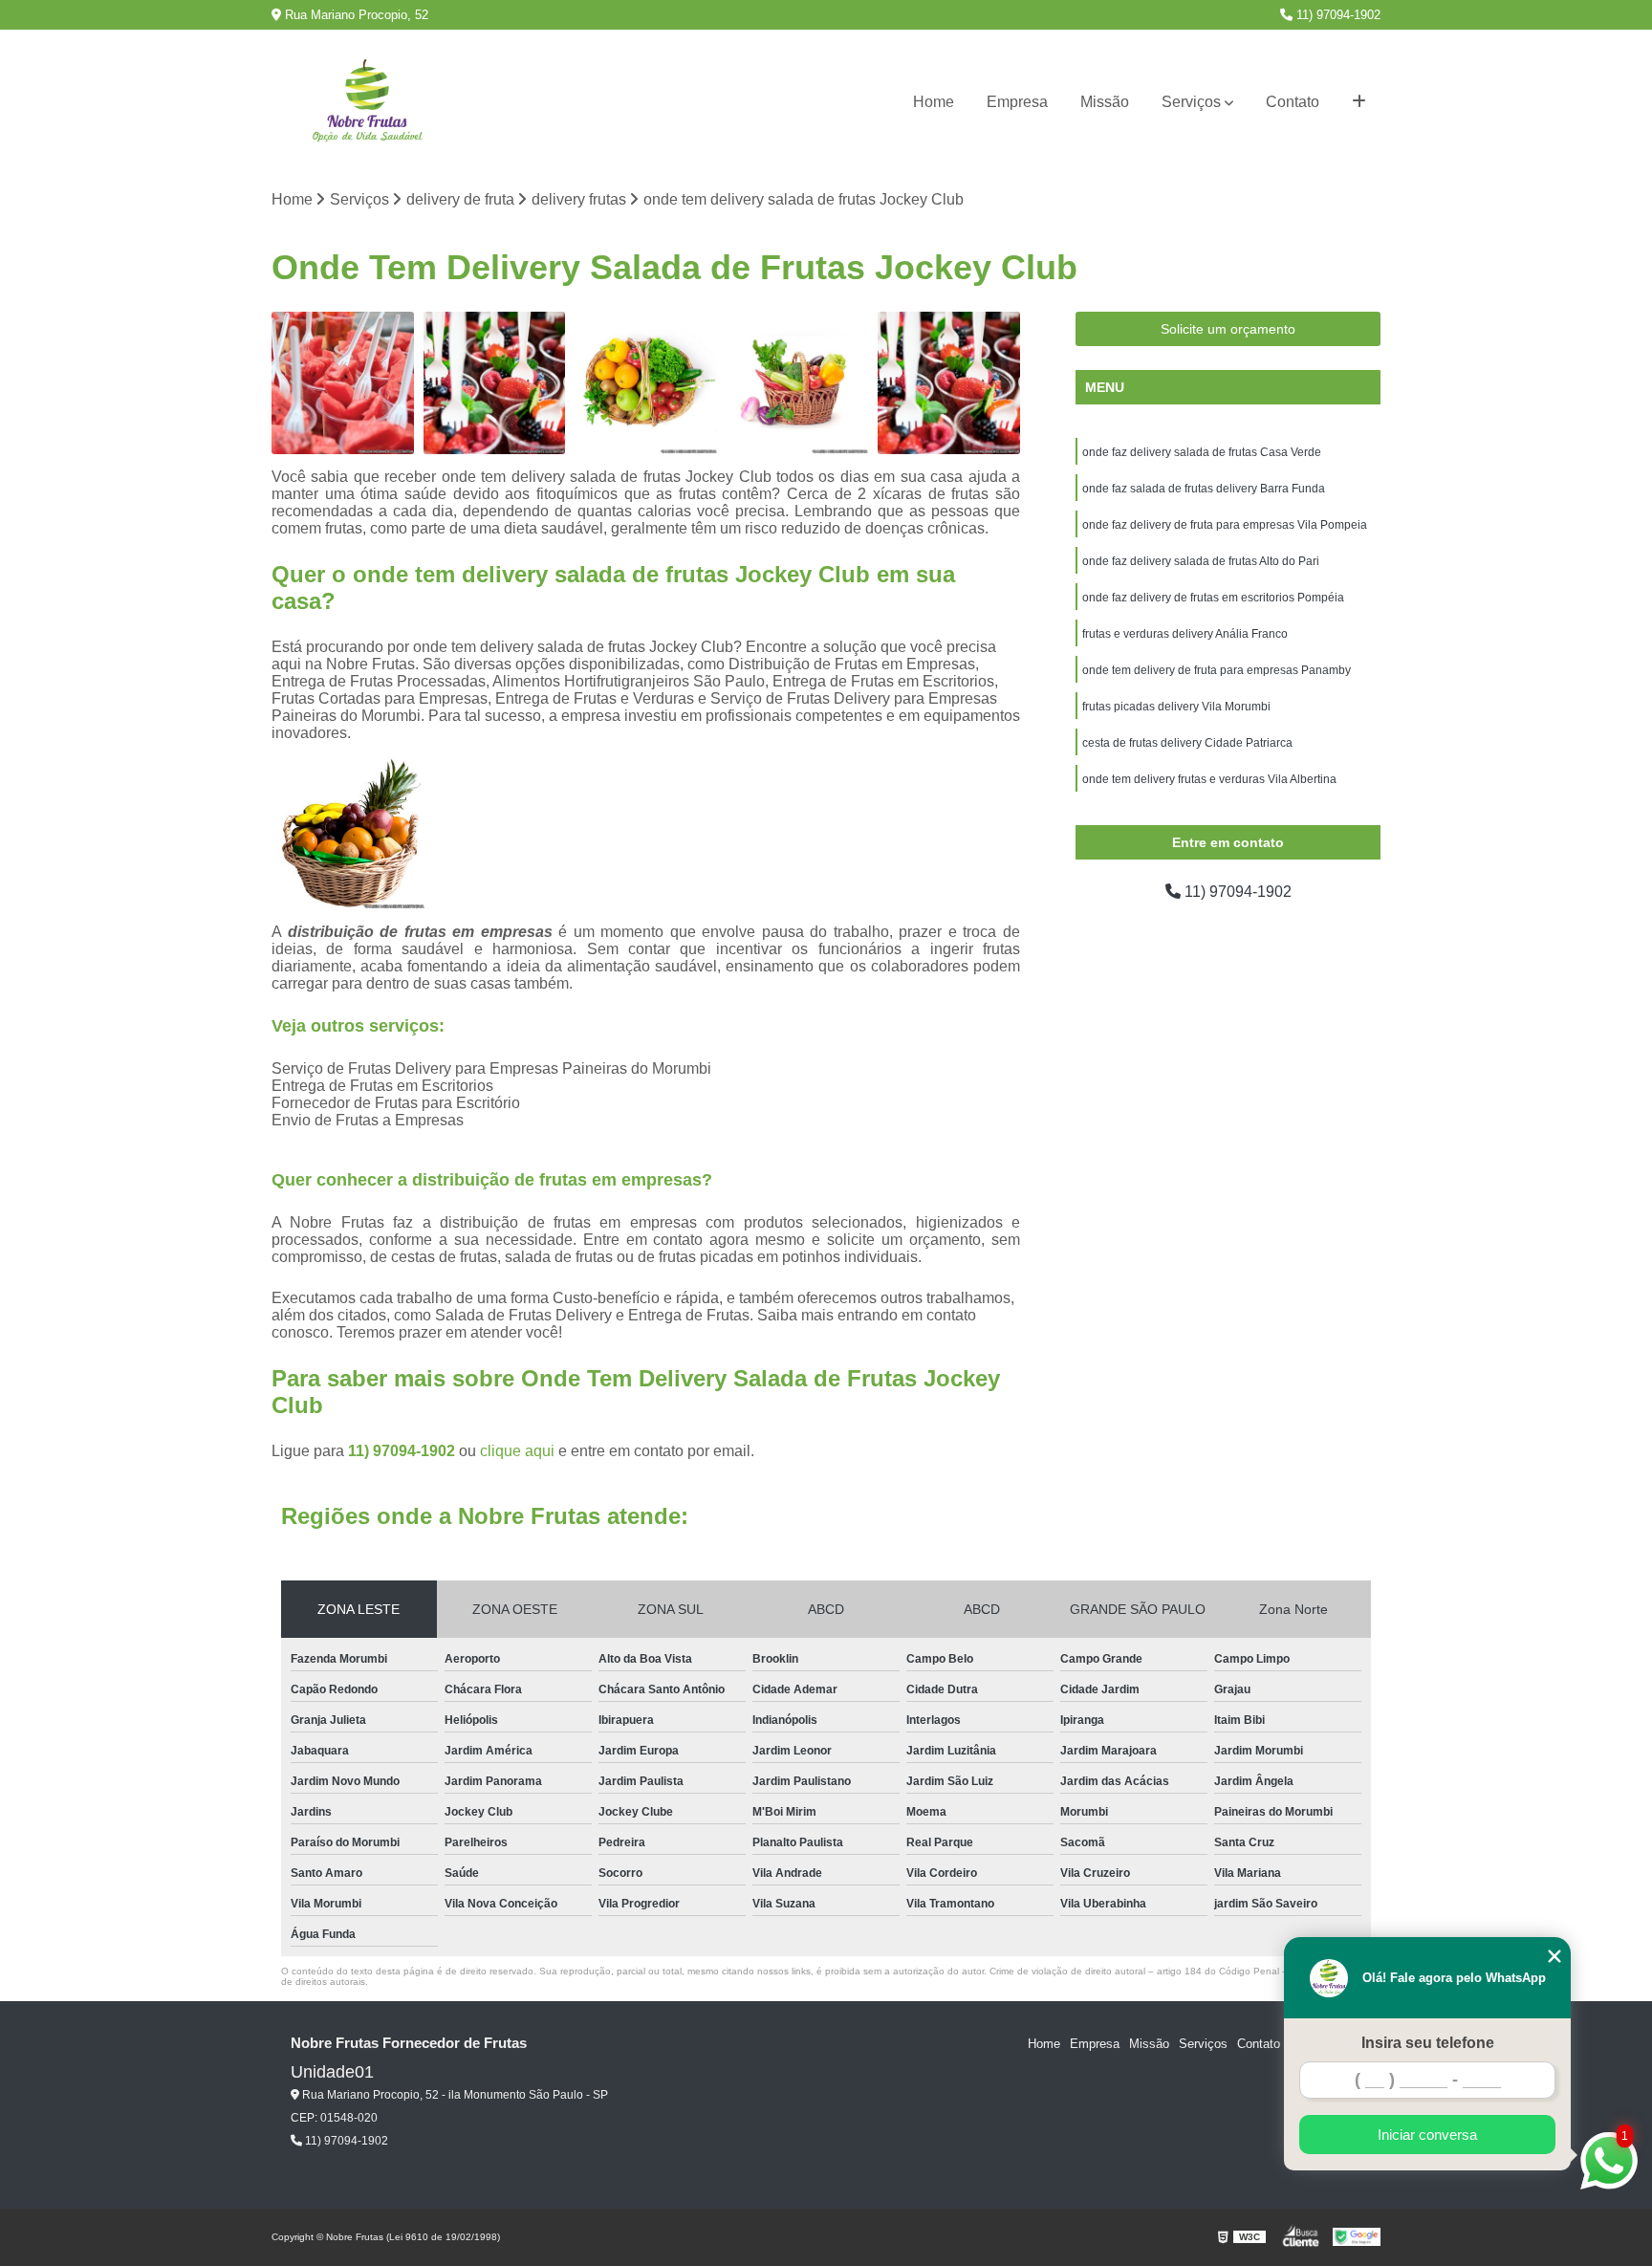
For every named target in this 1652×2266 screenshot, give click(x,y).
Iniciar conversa (1427, 2135)
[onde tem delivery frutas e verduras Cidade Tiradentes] (798, 383)
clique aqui (517, 1451)
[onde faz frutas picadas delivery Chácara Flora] (495, 383)
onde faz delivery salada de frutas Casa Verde (1202, 452)
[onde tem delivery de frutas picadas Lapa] (343, 383)
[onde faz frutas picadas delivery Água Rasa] (949, 383)
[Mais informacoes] (1359, 102)
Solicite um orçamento (1228, 329)
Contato (1293, 102)
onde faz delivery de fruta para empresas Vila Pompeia (1225, 525)
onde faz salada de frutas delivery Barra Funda (1204, 489)
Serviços (1191, 102)
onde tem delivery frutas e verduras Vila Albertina (1209, 779)
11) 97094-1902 (1337, 15)
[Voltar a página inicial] (367, 103)
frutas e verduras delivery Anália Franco (1185, 634)
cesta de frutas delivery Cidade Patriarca (1187, 743)
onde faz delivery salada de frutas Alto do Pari (1201, 561)
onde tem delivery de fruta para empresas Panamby (1217, 670)
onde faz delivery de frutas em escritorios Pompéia (1213, 598)
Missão (1105, 102)
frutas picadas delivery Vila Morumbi (1176, 707)
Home (934, 102)
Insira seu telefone (1428, 2043)
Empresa (1017, 102)
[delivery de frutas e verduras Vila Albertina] (646, 383)
